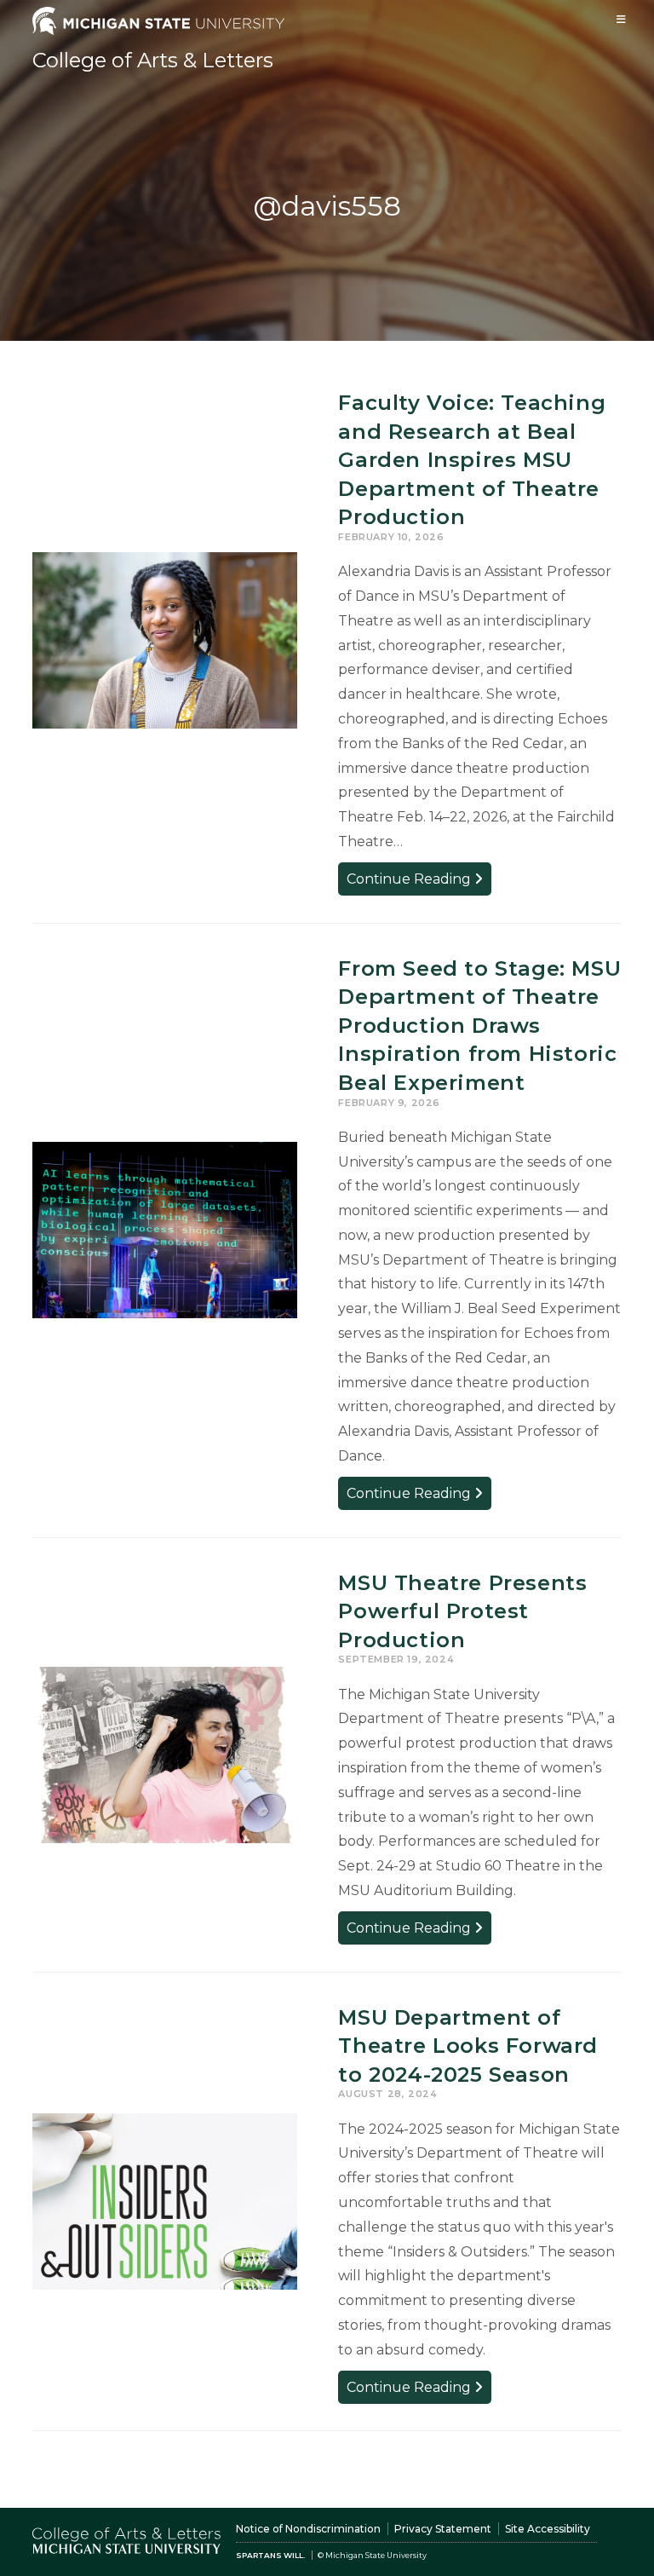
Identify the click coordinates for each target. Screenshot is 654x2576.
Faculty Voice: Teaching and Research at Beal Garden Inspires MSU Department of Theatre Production (472, 460)
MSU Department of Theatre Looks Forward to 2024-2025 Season (468, 2046)
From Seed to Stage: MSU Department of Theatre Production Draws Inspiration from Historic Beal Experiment (479, 1026)
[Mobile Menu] (622, 19)
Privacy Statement (443, 2529)
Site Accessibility (548, 2529)
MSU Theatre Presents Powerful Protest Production (462, 1611)
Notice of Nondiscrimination (308, 2529)
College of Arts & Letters (153, 60)
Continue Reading (419, 882)
